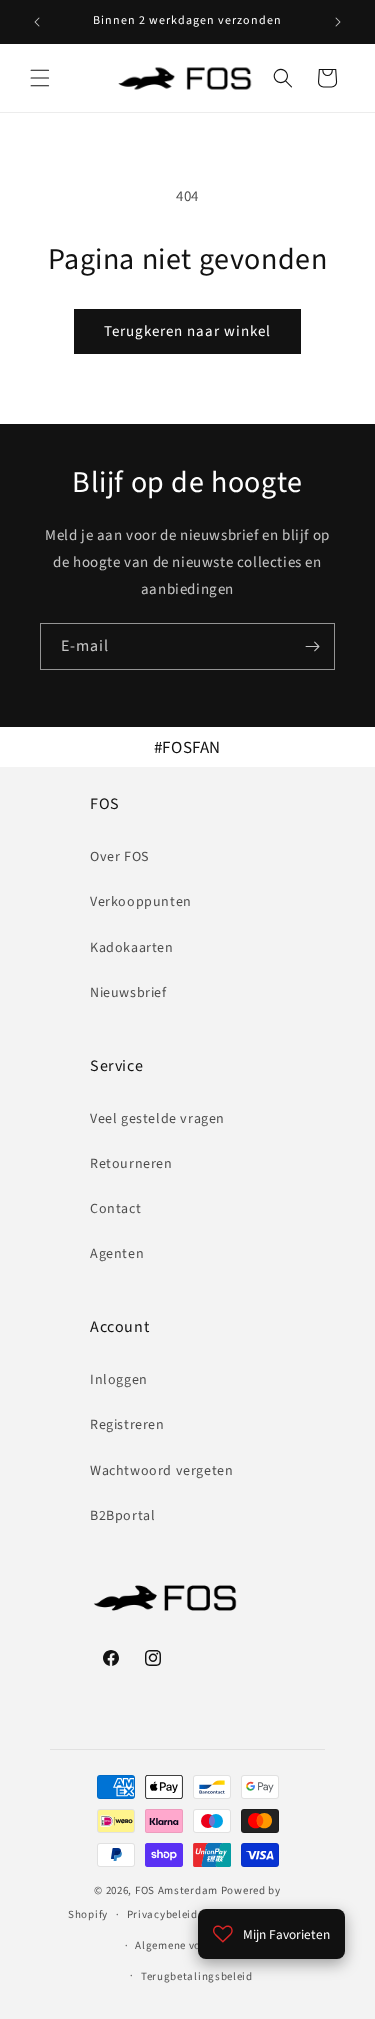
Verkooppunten (141, 902)
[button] (40, 78)
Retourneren (131, 1164)
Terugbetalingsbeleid (197, 1976)
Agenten (117, 1254)
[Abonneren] (312, 646)
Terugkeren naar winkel (187, 331)
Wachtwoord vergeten (161, 1471)
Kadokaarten (132, 948)
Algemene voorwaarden (196, 1945)
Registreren (127, 1425)
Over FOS (119, 857)
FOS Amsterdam (176, 1890)
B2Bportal (122, 1516)
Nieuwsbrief (128, 993)
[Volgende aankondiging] (338, 22)
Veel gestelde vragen (157, 1119)
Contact (115, 1209)
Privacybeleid (162, 1914)
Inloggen (119, 1380)
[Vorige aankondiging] (37, 22)
